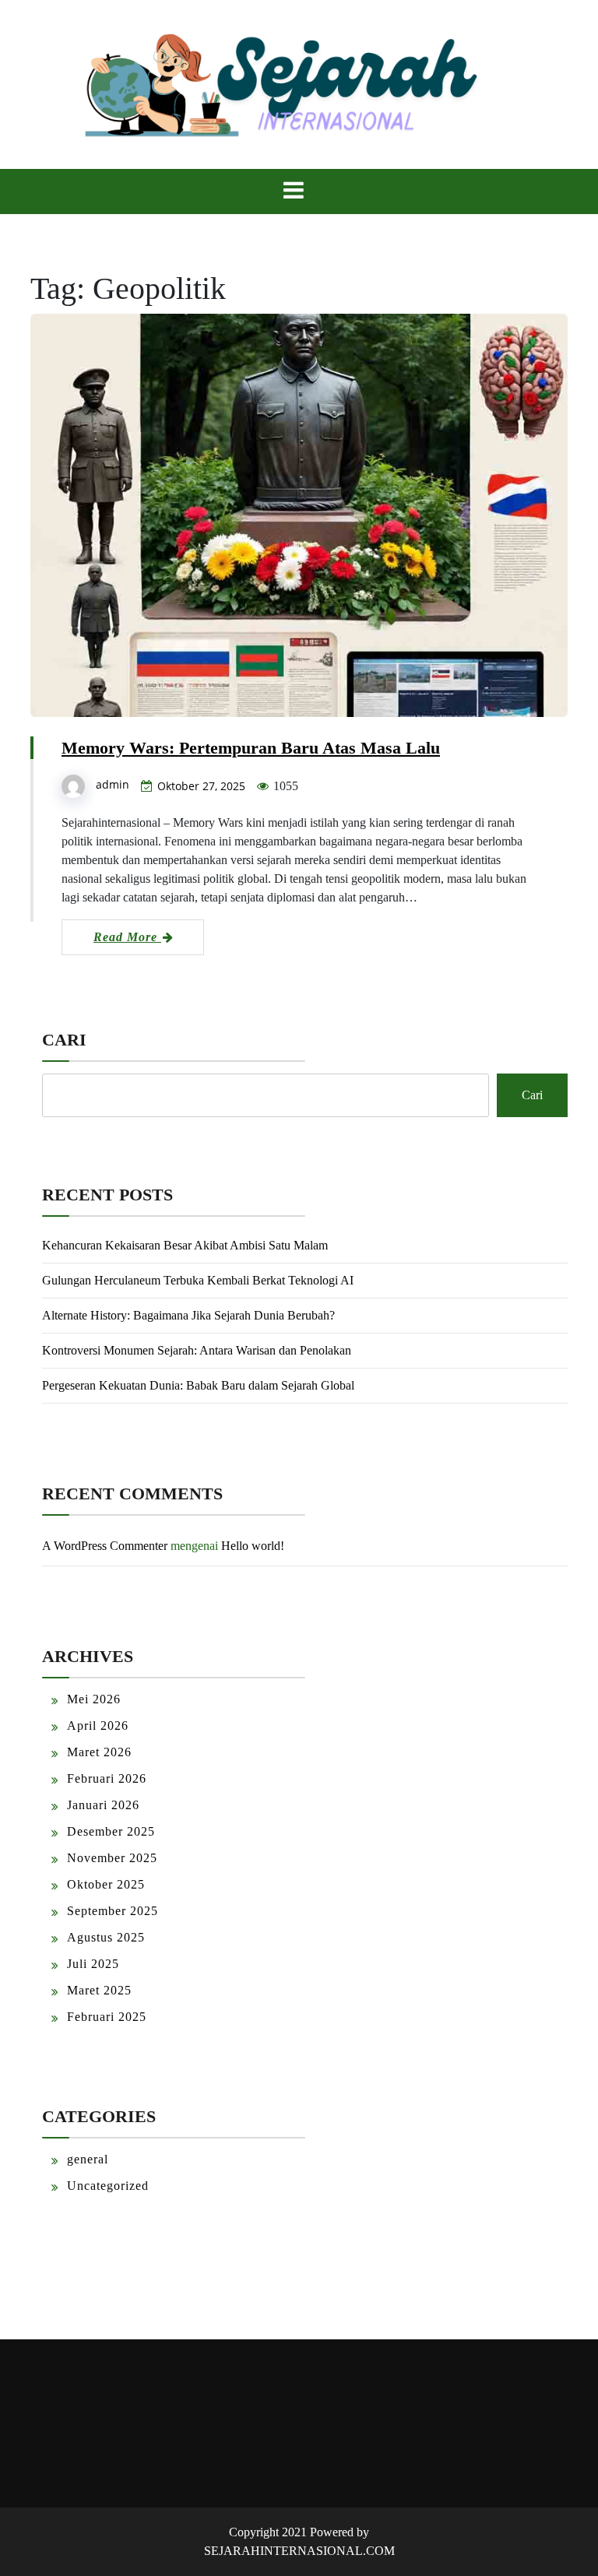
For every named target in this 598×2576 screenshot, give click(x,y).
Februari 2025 (107, 2017)
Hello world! (253, 1546)
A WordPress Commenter (105, 1546)
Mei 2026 (94, 1699)
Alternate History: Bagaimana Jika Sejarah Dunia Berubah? (188, 1315)
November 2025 (112, 1858)
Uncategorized (108, 2186)
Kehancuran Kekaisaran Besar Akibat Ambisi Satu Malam (185, 1245)
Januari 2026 (103, 1805)
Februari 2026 (107, 1778)
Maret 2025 (99, 1990)
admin (113, 784)
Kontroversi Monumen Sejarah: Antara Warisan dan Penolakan (197, 1350)
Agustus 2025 (106, 1937)
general (88, 2159)
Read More (127, 937)
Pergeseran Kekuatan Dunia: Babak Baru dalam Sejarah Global (198, 1385)
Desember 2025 (111, 1831)
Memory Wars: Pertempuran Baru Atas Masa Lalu (251, 748)
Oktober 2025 (106, 1884)
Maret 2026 (99, 1752)
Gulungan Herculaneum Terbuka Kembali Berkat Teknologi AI (198, 1280)
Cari (64, 1040)
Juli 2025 (93, 1964)
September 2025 (113, 1911)
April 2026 (98, 1726)
